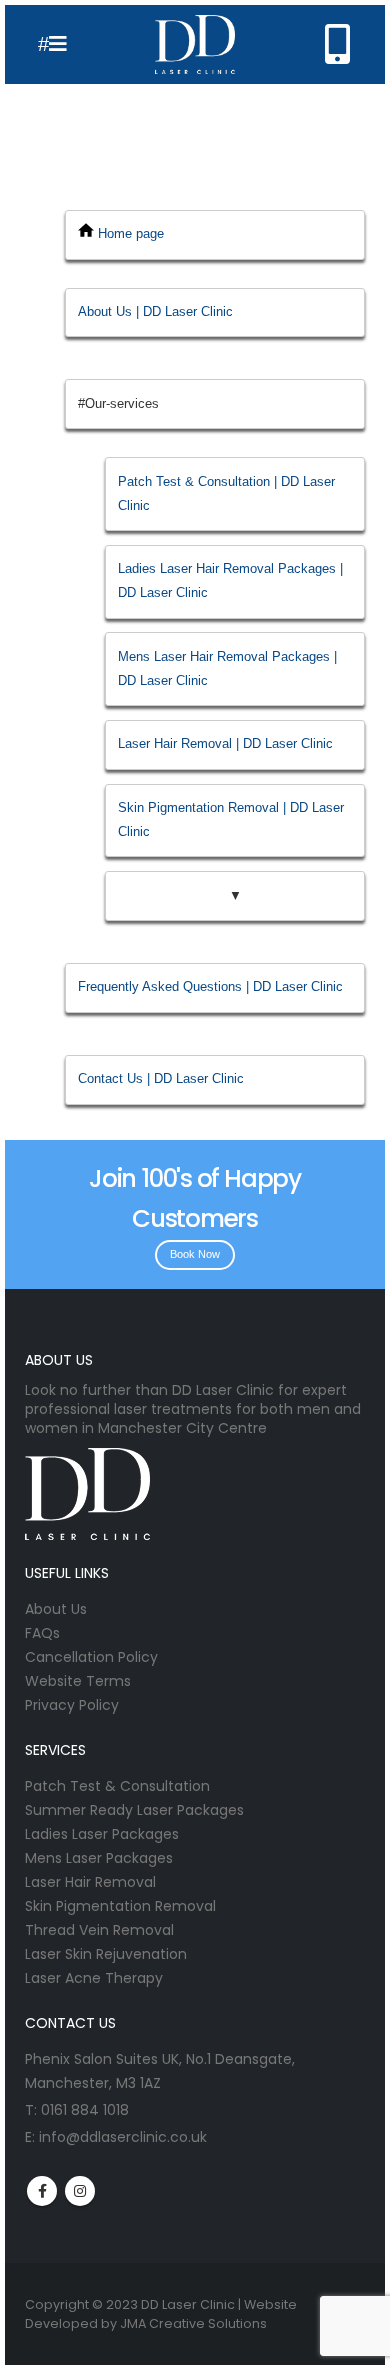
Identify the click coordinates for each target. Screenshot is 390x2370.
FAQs (42, 1633)
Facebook (42, 2191)
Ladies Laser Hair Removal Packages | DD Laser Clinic (230, 580)
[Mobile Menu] (52, 44)
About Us (56, 1609)
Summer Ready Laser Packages (134, 1810)
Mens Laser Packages (99, 1858)
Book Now (195, 1254)
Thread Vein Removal (99, 1930)
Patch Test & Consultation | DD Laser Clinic (226, 493)
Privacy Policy (72, 1705)
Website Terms (78, 1681)
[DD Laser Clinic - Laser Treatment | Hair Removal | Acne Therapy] (195, 44)
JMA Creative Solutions (193, 2323)
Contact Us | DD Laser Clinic (161, 1078)
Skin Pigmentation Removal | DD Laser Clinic (231, 819)
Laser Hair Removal (90, 1882)
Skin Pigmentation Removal (120, 1906)
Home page (131, 233)
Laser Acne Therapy (94, 1978)
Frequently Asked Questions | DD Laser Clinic (210, 986)
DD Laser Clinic (188, 2304)
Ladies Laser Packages (102, 1834)
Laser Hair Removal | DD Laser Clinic (225, 743)
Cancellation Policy (91, 1657)
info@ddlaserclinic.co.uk (123, 2137)
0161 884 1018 (85, 2110)
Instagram (80, 2191)
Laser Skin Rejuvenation (106, 1954)
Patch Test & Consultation (117, 1786)
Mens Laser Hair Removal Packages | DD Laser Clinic (227, 668)
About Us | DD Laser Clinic (155, 311)
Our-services (122, 403)
